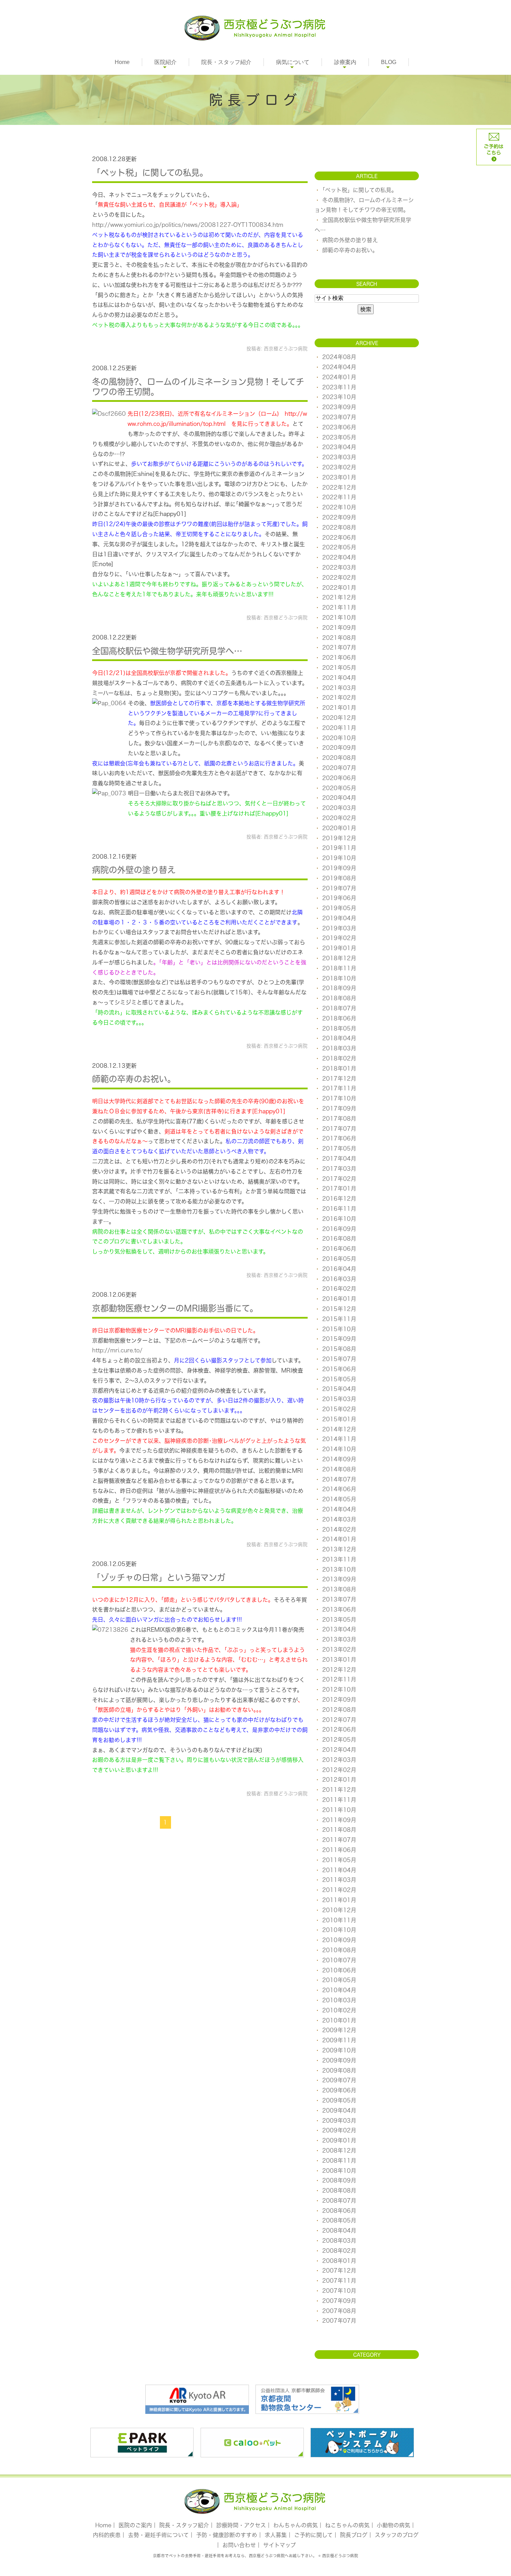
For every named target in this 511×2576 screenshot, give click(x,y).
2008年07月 (339, 2201)
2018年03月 (339, 1048)
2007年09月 (339, 2301)
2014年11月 (339, 1439)
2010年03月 (339, 2000)
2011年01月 (339, 1900)
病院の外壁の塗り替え (134, 870)
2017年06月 (339, 1138)
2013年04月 (339, 1629)
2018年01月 (339, 1068)
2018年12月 (339, 958)
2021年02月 (339, 698)
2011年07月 (339, 1840)
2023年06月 (339, 427)
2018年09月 (339, 988)
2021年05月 (339, 668)
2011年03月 (339, 1880)
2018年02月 (339, 1058)
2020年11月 (339, 728)
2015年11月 (339, 1319)
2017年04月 (339, 1159)
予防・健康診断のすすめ (227, 2535)
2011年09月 (339, 1820)
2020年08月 (339, 758)
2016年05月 (339, 1259)
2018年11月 (339, 968)
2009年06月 (339, 2090)
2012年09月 (339, 1700)
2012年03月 (339, 1760)
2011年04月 (339, 1870)
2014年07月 (339, 1479)
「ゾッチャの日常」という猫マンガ (159, 1577)
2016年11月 (339, 1209)
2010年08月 (339, 1950)
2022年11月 (339, 497)
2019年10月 (339, 858)
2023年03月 (339, 457)
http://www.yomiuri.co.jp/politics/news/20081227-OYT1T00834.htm (188, 225)
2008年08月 (339, 2191)
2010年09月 (339, 1940)
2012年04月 (339, 1750)
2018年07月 (339, 1008)
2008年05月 (339, 2220)
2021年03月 (339, 688)
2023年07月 (339, 417)
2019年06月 (339, 898)
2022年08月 (339, 527)
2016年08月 (339, 1239)
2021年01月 (339, 708)
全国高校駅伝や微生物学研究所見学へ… (167, 651)
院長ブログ (354, 2535)
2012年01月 (339, 1780)
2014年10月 (339, 1449)
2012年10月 (339, 1689)
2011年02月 (339, 1890)
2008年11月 (339, 2161)
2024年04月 (339, 367)
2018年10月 (339, 978)
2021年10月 (339, 618)
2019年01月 (339, 948)
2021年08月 (339, 638)
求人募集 (276, 2535)
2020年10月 (339, 738)
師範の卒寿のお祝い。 (134, 1079)
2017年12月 (339, 1079)
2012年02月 (339, 1770)
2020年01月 (339, 828)
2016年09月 (339, 1229)
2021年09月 (339, 628)
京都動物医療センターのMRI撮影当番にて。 (175, 1308)
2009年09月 (339, 2060)
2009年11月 (339, 2040)
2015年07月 (339, 1359)
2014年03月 (339, 1519)
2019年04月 (339, 918)
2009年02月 (339, 2130)
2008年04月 (339, 2231)
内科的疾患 (107, 2535)
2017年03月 (339, 1169)
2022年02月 (339, 578)
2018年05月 (339, 1028)
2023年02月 (339, 467)
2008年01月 (339, 2261)
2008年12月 (339, 2150)
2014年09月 (339, 1459)
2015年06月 (339, 1369)
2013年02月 (339, 1649)
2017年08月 (339, 1119)
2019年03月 (339, 928)
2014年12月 (339, 1429)
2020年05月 (339, 788)
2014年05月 (339, 1499)
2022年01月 (339, 588)
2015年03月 (339, 1399)
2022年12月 (339, 487)
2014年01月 (339, 1539)
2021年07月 (339, 647)
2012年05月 (339, 1740)
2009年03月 (339, 2121)
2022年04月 (339, 557)
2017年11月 (339, 1088)
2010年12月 (339, 1910)
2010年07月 (339, 1960)
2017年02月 (339, 1179)
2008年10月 (339, 2171)
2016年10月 (339, 1219)
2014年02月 (339, 1529)
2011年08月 (339, 1830)
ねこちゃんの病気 (347, 2525)
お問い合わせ (239, 2545)
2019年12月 (339, 838)
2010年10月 (339, 1930)
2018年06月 (339, 1018)
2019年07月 (339, 888)
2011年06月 (339, 1850)
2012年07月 (339, 1720)
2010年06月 (339, 1970)
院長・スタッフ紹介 (226, 62)
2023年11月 (339, 387)
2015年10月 (339, 1329)
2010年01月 (339, 2020)
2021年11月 (339, 607)
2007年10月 (339, 2291)
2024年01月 (339, 377)
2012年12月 (339, 1670)
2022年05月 (339, 547)
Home (122, 62)
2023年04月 (339, 447)
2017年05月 (339, 1148)
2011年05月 (339, 1860)
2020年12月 (339, 718)
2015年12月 (339, 1309)
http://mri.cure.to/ (117, 1350)
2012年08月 (339, 1710)
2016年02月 (339, 1289)
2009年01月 (339, 2140)
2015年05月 (339, 1379)
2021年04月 (339, 678)
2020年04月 (339, 798)
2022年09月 (339, 517)
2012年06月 (339, 1730)
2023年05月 (339, 437)
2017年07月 (339, 1129)
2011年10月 (339, 1810)
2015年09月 (339, 1339)
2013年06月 (339, 1609)
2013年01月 (339, 1660)
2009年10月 (339, 2050)
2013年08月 (339, 1589)
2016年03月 (339, 1279)
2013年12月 (339, 1549)
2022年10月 (339, 507)
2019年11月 (339, 848)
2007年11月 (339, 2281)
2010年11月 (339, 1920)
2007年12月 (339, 2271)
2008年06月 (339, 2211)
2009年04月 (339, 2110)
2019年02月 (339, 938)
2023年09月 (339, 407)
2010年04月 (339, 1990)
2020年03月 (339, 808)
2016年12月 (339, 1199)
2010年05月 (339, 1980)
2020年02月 (339, 818)
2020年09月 (339, 748)
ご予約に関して (313, 2535)
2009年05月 (339, 2100)
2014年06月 (339, 1489)
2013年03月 (339, 1639)
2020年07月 (339, 768)
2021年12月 (339, 597)
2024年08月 (339, 357)
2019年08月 (339, 878)
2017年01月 (339, 1188)
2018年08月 (339, 998)
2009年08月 (339, 2070)
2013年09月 (339, 1579)
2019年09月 (339, 868)
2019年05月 (339, 908)
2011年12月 (339, 1790)
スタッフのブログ (397, 2535)
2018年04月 (339, 1038)
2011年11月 (339, 1800)
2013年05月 (339, 1620)
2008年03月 (339, 2241)
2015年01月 (339, 1419)
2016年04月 (339, 1269)
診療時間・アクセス (241, 2525)
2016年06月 (339, 1249)
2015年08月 (339, 1349)
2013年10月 (339, 1569)
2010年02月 (339, 2010)
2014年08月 (339, 1469)
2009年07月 (339, 2080)
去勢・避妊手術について (158, 2535)
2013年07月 (339, 1599)
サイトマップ (279, 2545)
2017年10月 (339, 1098)
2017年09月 (339, 1108)
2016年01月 (339, 1299)
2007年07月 (339, 2321)
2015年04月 (339, 1389)
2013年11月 (339, 1559)
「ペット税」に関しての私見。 (150, 173)
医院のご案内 (135, 2525)
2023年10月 (339, 397)
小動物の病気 (394, 2525)
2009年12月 (339, 2030)
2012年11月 (339, 1679)
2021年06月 (339, 658)
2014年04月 (339, 1509)
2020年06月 (339, 778)
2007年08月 (339, 2311)
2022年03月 (339, 567)
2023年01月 (339, 477)
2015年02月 (339, 1409)
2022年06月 (339, 538)
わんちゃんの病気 (295, 2525)
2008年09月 (339, 2180)
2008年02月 (339, 2251)
